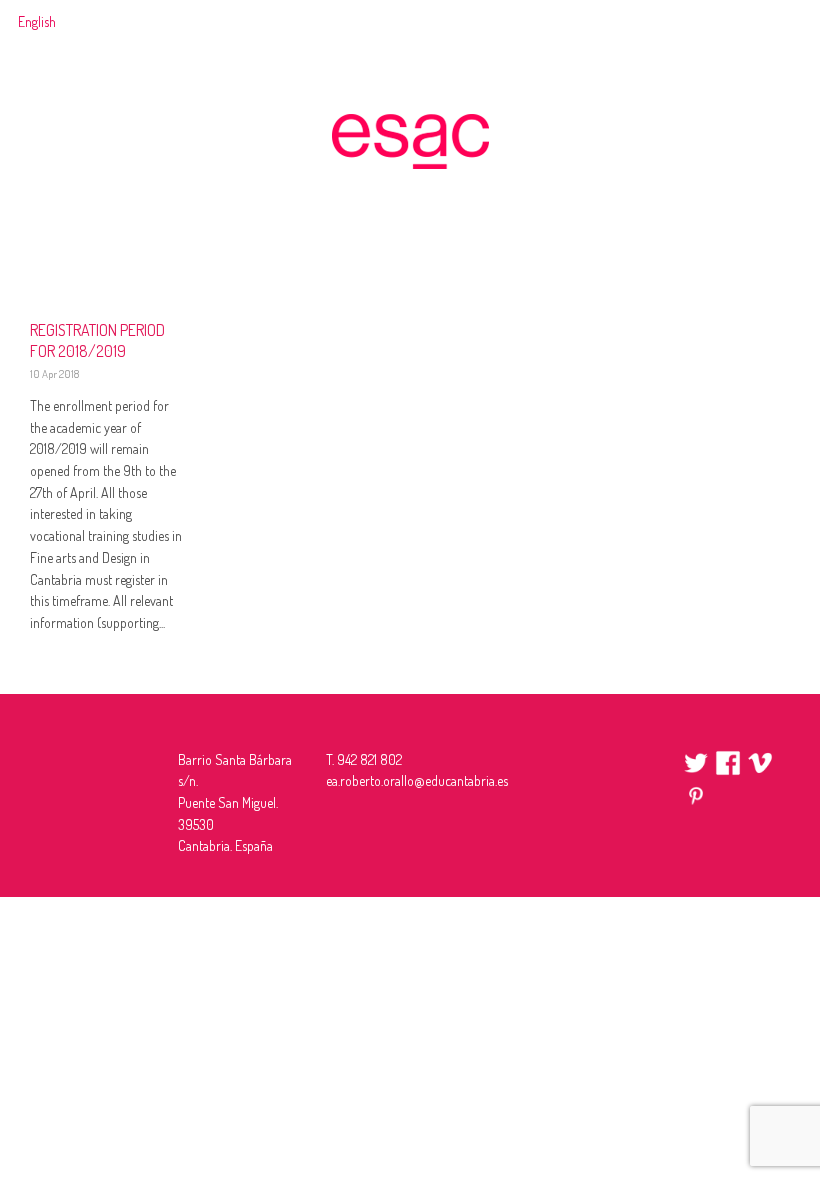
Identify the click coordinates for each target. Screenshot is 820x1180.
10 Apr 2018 (54, 374)
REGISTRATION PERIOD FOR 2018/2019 (97, 340)
